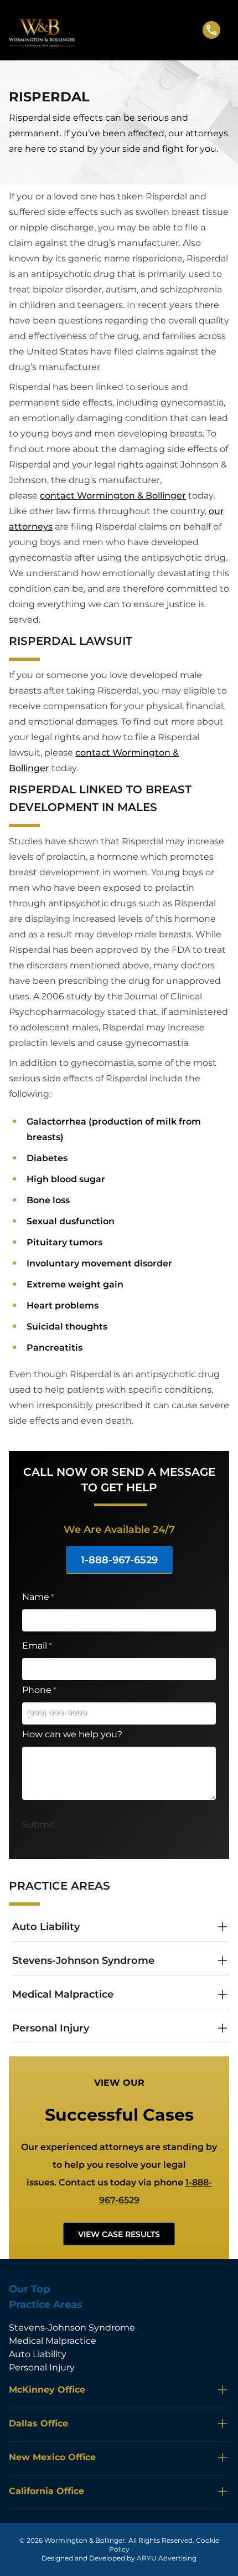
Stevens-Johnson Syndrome (72, 2328)
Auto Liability (38, 2354)
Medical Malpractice (53, 2341)
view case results (119, 2234)
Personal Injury (42, 2367)
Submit (39, 1825)
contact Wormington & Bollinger (113, 496)
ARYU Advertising (167, 2558)
